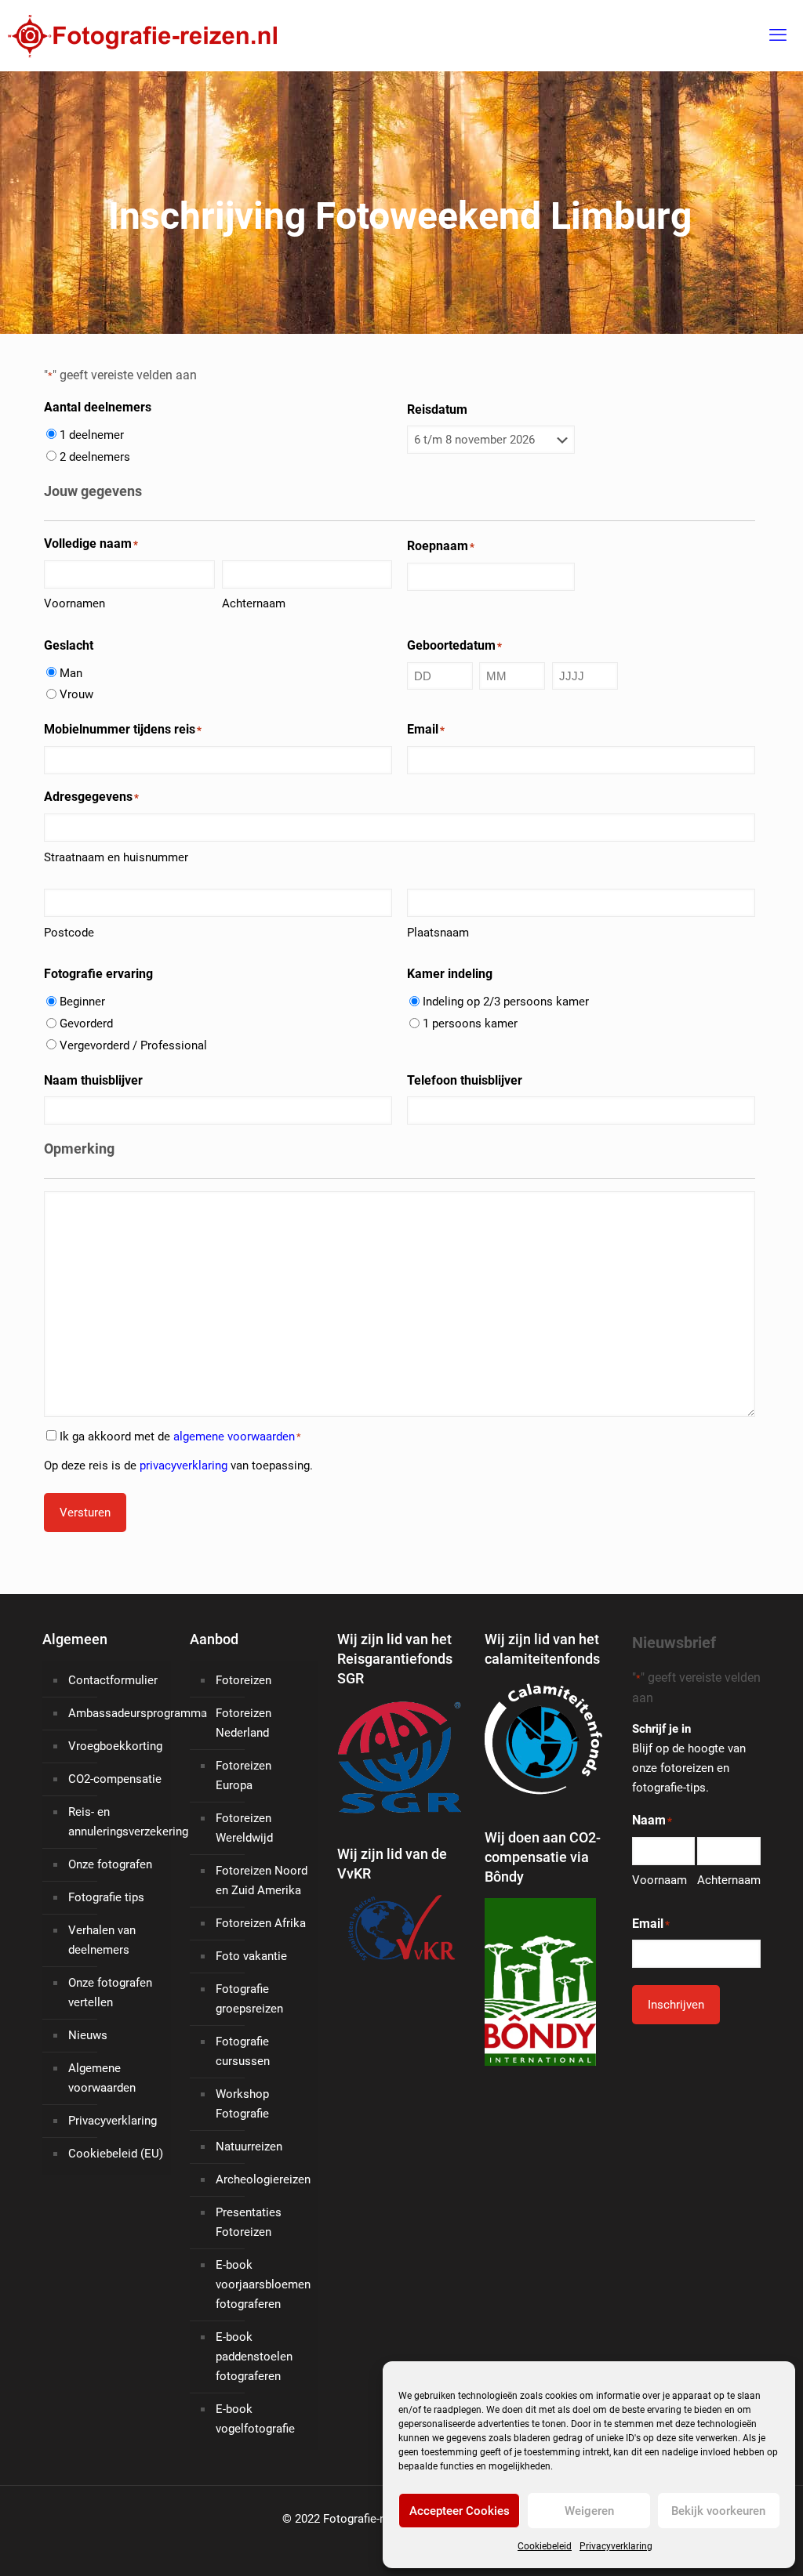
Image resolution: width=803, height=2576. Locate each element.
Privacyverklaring (616, 2546)
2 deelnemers (95, 457)
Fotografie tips (106, 1897)
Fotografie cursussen (243, 2051)
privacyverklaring (183, 1466)
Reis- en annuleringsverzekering (116, 1822)
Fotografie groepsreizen (249, 1999)
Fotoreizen (243, 1680)
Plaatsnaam (438, 933)
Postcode (69, 933)
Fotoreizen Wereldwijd (244, 1828)
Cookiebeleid (545, 2546)
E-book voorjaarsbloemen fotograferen (263, 2284)
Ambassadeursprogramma (116, 1713)
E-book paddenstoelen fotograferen (254, 2357)
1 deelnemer (92, 435)
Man (71, 673)
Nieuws (88, 2035)
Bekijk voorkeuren (718, 2511)
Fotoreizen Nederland (243, 1723)
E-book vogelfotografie (255, 2419)
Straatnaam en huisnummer (116, 857)
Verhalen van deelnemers (102, 1940)
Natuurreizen (249, 2147)
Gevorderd (86, 1024)
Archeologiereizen (263, 2179)
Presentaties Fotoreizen (249, 2222)
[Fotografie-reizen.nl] (138, 35)
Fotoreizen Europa (243, 1775)
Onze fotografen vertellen (110, 1993)
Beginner (82, 1002)
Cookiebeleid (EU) (116, 2154)
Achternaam (254, 603)
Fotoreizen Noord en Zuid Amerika (262, 1880)
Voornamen (74, 603)
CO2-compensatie (115, 1779)
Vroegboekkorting (115, 1746)
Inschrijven (676, 2005)
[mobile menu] (778, 35)
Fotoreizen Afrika (261, 1923)
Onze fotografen (110, 1864)
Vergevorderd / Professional (133, 1045)
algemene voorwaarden (234, 1437)
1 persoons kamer (470, 1024)
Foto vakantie (251, 1956)
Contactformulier (113, 1680)
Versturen (85, 1513)
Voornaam (659, 1880)
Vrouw (76, 694)
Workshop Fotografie (242, 2104)
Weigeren (589, 2511)
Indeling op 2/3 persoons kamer (506, 1002)
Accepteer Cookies (460, 2511)
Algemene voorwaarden (102, 2078)
